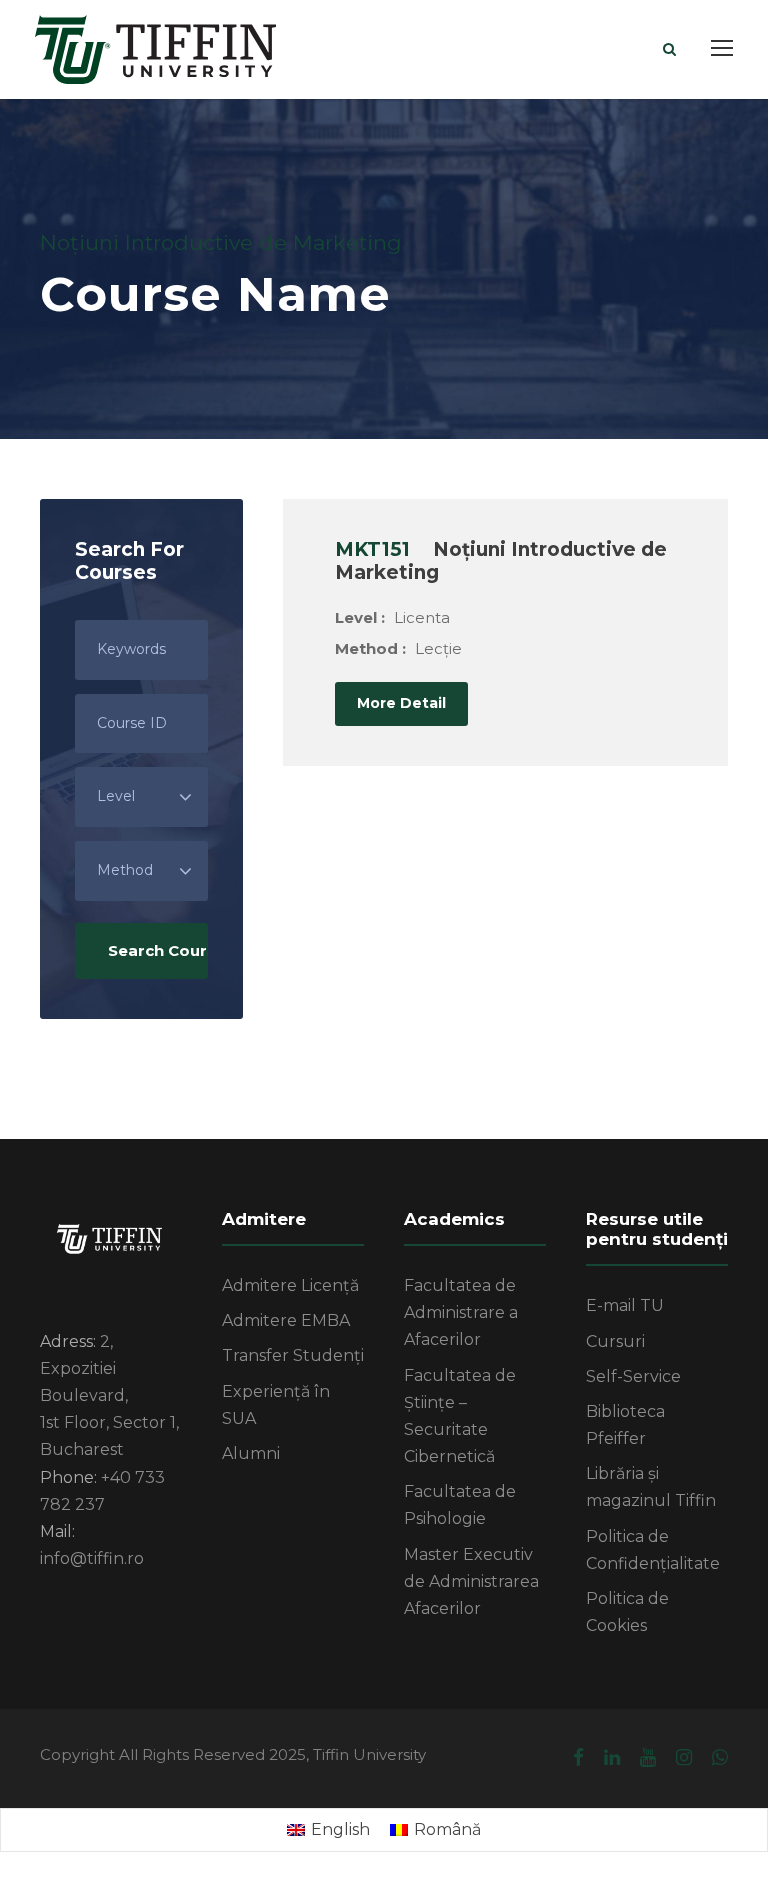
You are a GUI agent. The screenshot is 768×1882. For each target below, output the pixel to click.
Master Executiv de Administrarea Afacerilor (471, 1581)
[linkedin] (612, 1758)
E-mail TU (625, 1305)
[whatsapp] (720, 1758)
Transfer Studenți (293, 1355)
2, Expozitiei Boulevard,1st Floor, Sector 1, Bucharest (109, 1396)
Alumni (251, 1453)
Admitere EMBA (286, 1320)
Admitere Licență (290, 1285)
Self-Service (633, 1376)
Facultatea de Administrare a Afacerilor (461, 1312)
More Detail (401, 703)
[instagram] (684, 1758)
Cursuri (615, 1341)
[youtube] (648, 1758)
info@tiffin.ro (92, 1558)
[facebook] (578, 1758)
